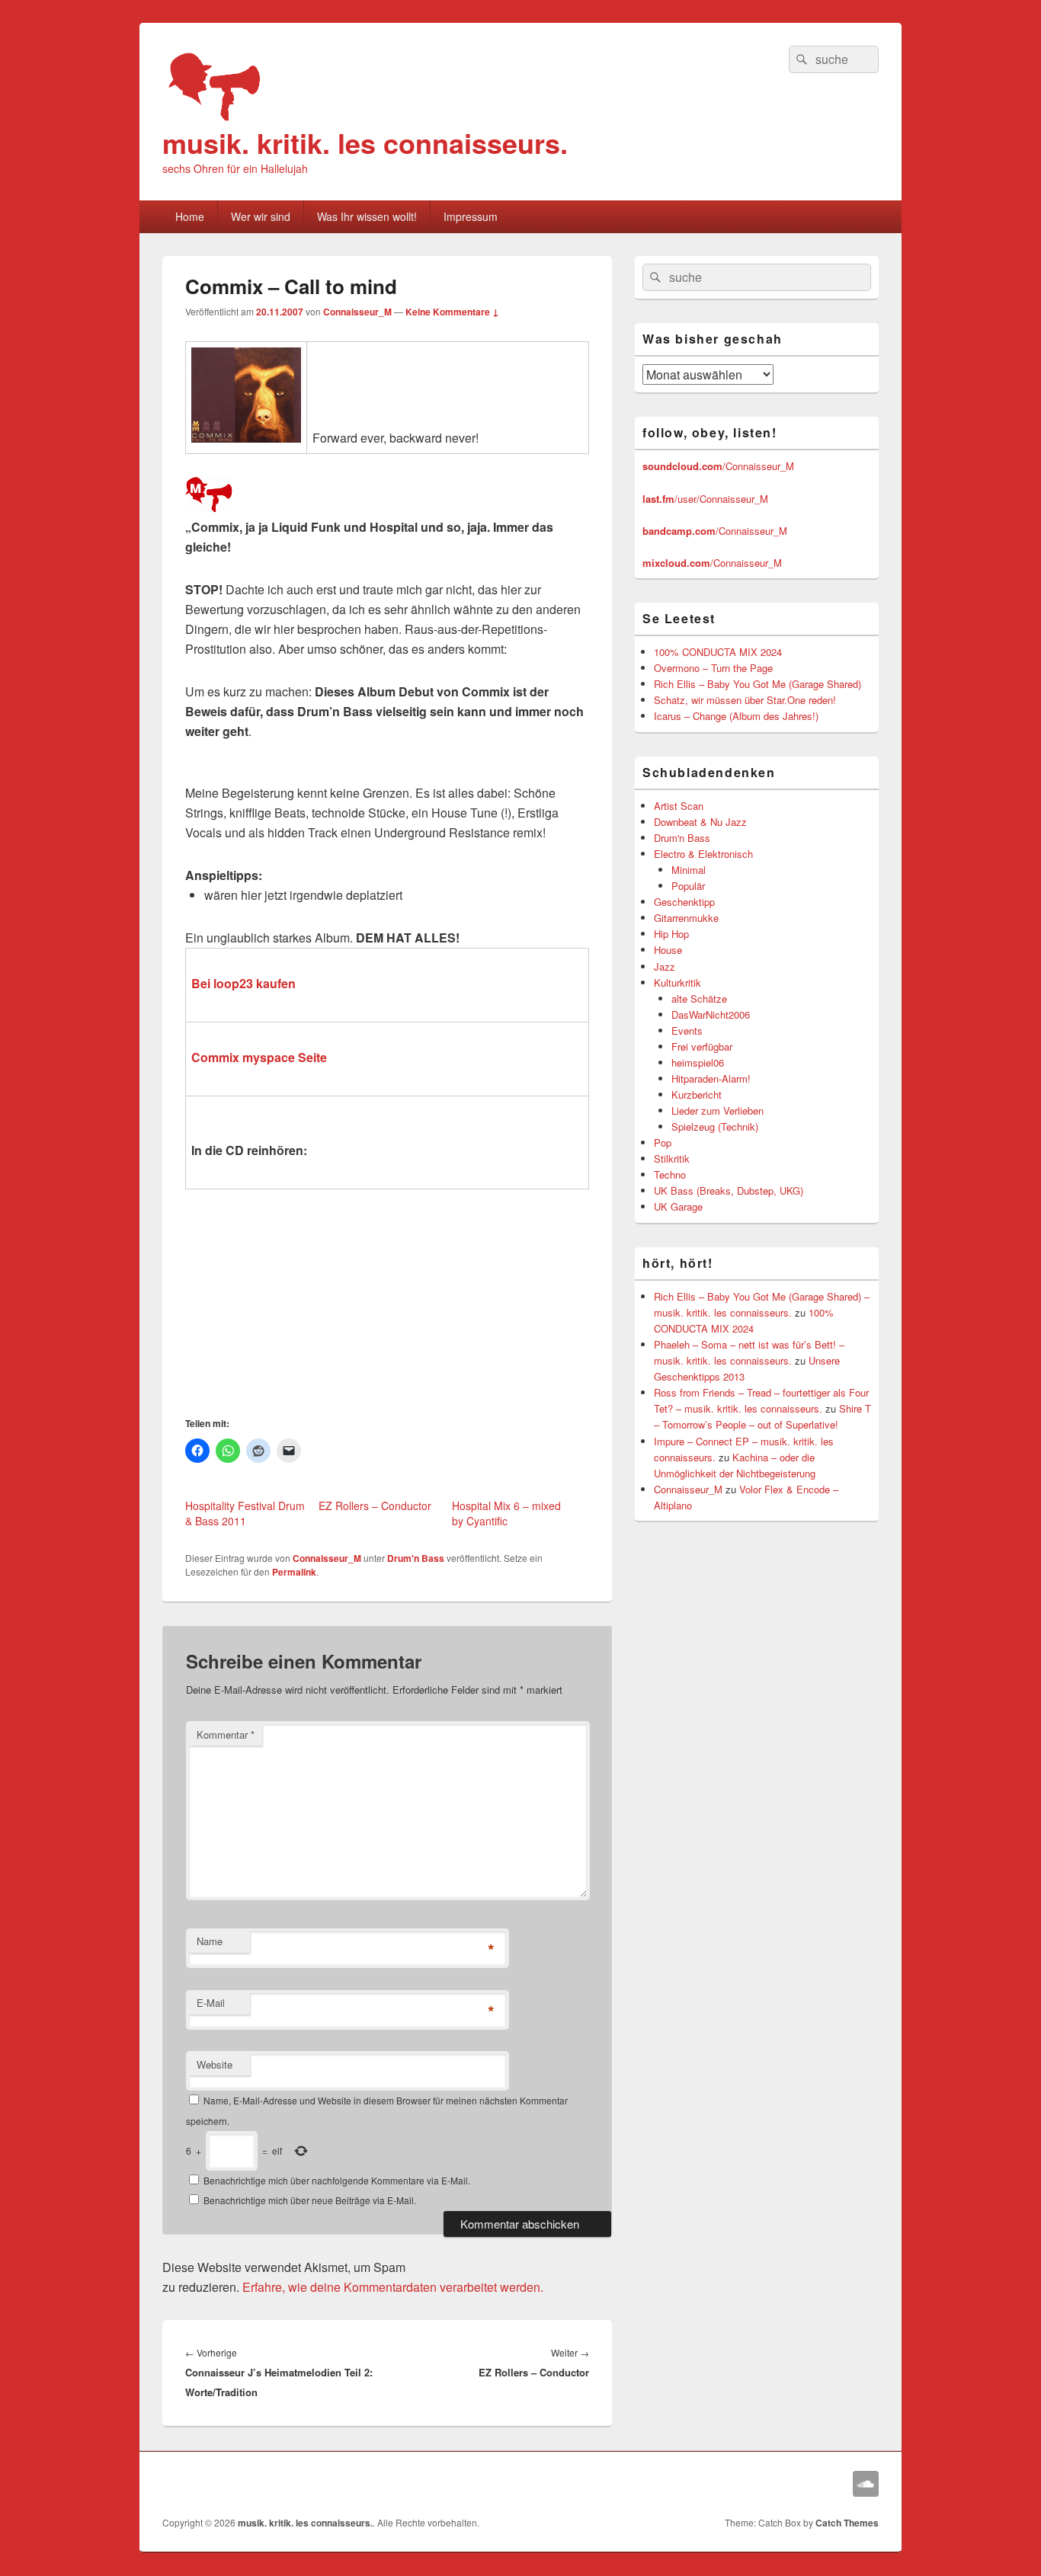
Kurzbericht (697, 1094)
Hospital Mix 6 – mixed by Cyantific (506, 1513)
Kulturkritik (677, 982)
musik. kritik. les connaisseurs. (365, 142)
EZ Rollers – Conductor (375, 1506)
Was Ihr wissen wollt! (367, 216)
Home (190, 216)
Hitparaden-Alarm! (711, 1078)
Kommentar (226, 1734)
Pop (663, 1142)
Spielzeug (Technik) (715, 1126)
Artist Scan (679, 806)
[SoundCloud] (866, 2484)
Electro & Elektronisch (703, 854)
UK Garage (678, 1206)
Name (210, 1941)
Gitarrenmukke (686, 918)
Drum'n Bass (416, 1558)
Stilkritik (672, 1158)
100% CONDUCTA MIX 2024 (718, 652)
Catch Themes (847, 2523)
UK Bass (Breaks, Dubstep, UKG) (729, 1190)
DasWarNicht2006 (711, 1014)
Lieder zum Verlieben (717, 1110)
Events (687, 1030)
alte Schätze (699, 998)
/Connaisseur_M (718, 466)
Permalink (294, 1572)
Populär (688, 886)
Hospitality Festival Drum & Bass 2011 (245, 1513)
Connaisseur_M (357, 312)
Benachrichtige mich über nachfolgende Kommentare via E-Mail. (337, 2180)
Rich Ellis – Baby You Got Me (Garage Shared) (758, 684)
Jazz (665, 966)
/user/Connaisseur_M (705, 499)
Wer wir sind (261, 216)
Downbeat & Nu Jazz (700, 822)
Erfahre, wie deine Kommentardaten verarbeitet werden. (393, 2287)
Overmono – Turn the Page (713, 668)
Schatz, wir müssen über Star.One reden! (745, 700)
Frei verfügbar (702, 1046)
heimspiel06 (698, 1062)
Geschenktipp (684, 902)
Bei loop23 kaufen (243, 983)
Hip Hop (671, 934)
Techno (670, 1174)
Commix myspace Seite (259, 1057)
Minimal (689, 870)
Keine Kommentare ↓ (452, 312)
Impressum (471, 216)
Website (215, 2064)
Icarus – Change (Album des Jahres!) (736, 716)
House (668, 950)
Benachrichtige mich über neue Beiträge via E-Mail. (310, 2200)
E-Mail (211, 2003)
